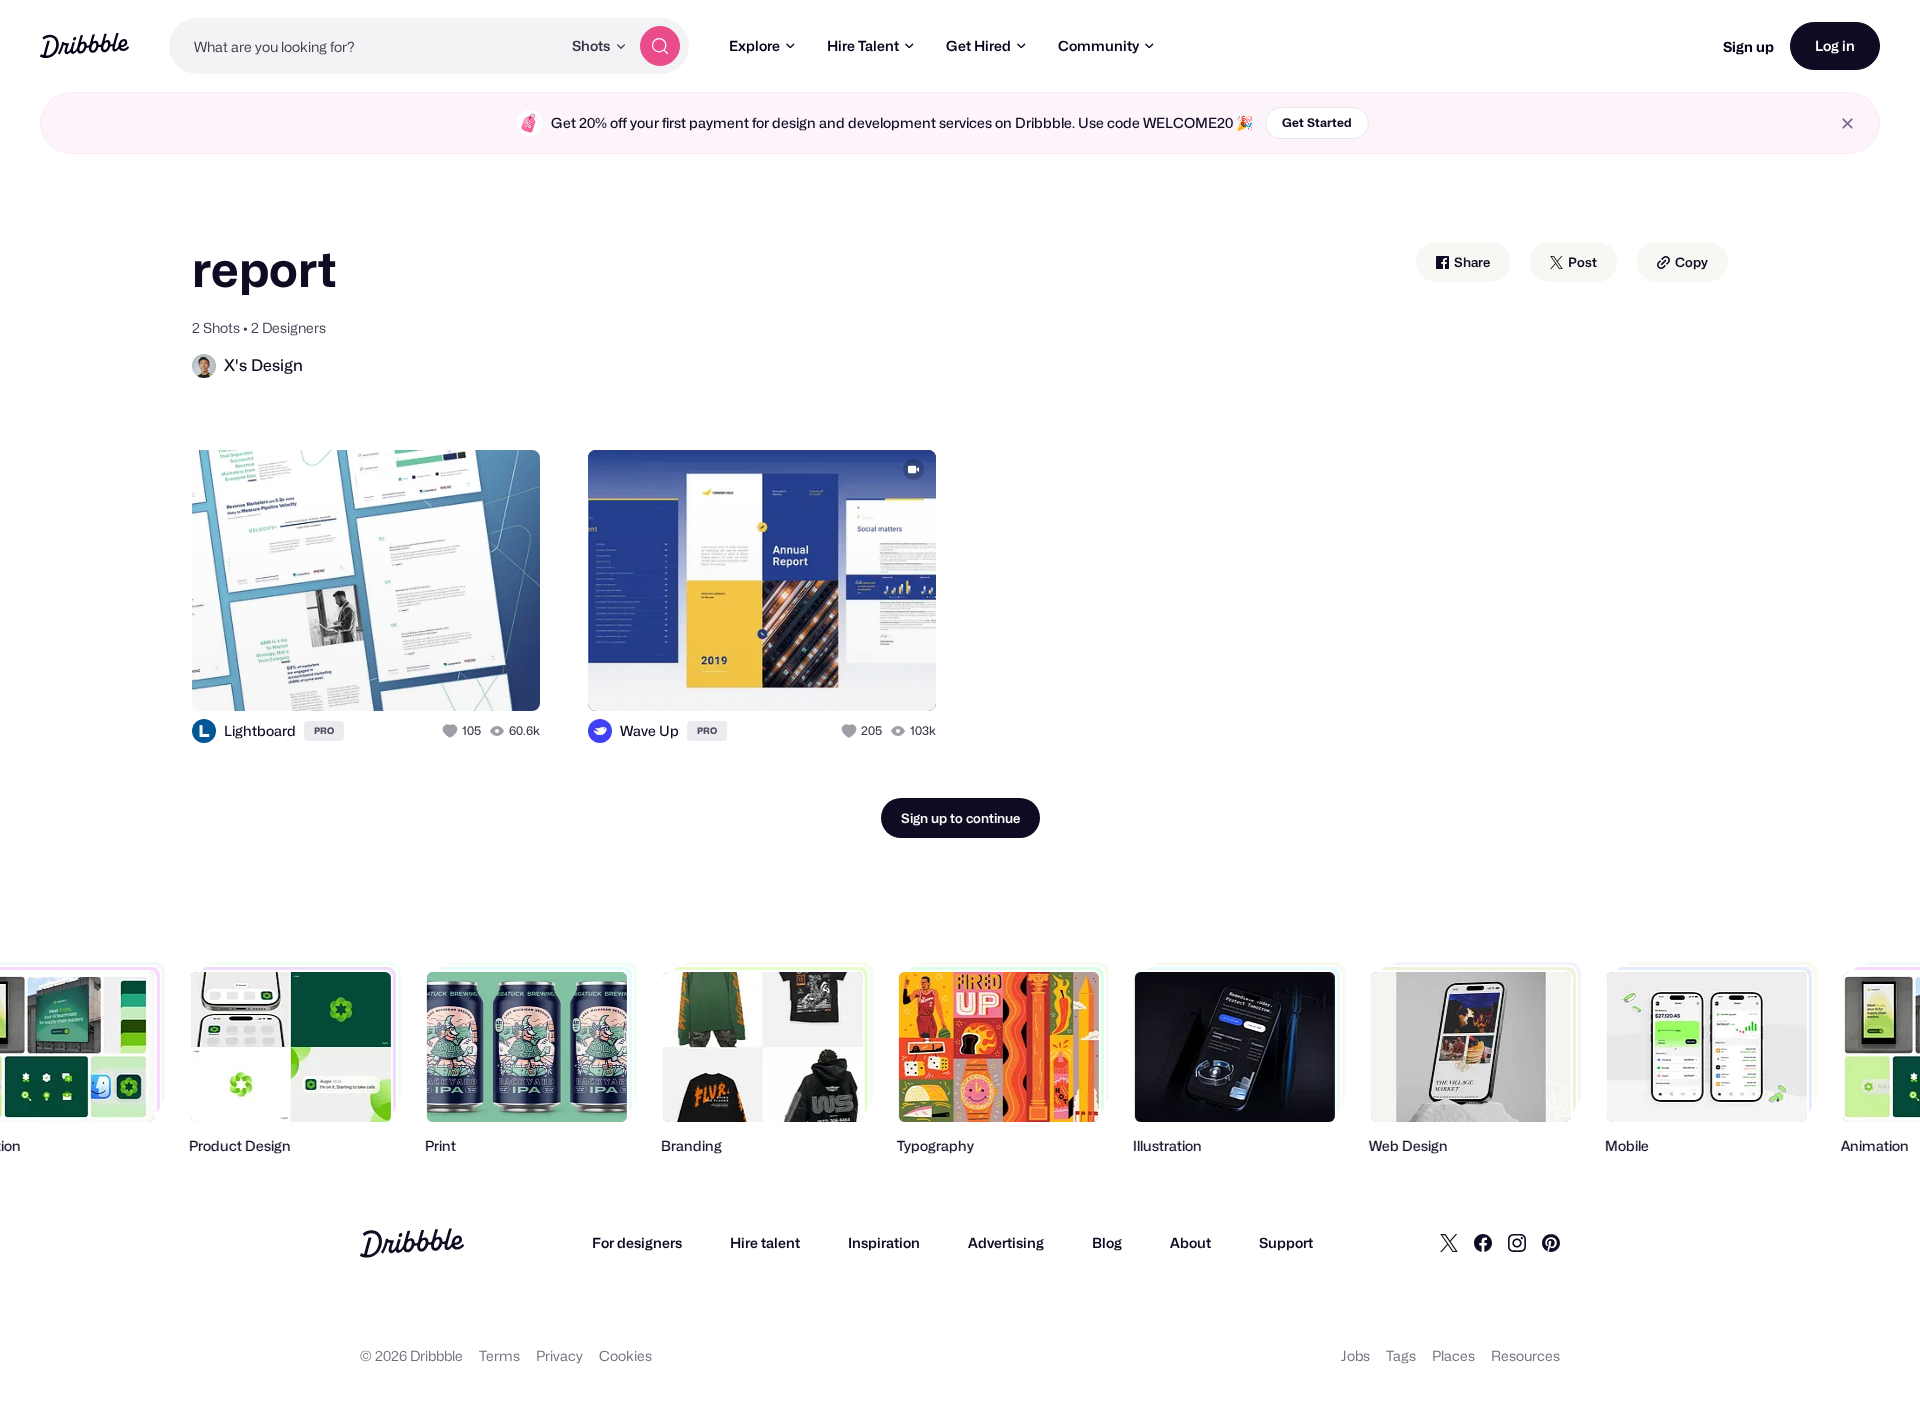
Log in (1835, 45)
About (1190, 1242)
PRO (324, 730)
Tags (1401, 1355)
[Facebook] (1483, 1243)
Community (1098, 45)
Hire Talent (863, 45)
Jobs (1355, 1355)
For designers (637, 1242)
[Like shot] (503, 674)
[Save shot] (463, 674)
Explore (754, 45)
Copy (1690, 262)
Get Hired (978, 45)
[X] (1449, 1243)
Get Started (1317, 122)
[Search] (660, 46)
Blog (1107, 1242)
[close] (1847, 123)
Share (1470, 262)
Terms (499, 1355)
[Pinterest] (1551, 1243)
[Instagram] (1517, 1243)
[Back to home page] (84, 45)
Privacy (559, 1355)
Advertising (1006, 1242)
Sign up (1748, 46)
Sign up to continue (960, 818)
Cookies (625, 1355)
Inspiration (884, 1242)
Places (1453, 1355)
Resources (1525, 1355)
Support (1286, 1242)
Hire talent (765, 1242)
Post (1581, 262)
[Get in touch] (423, 674)
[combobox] (365, 46)
